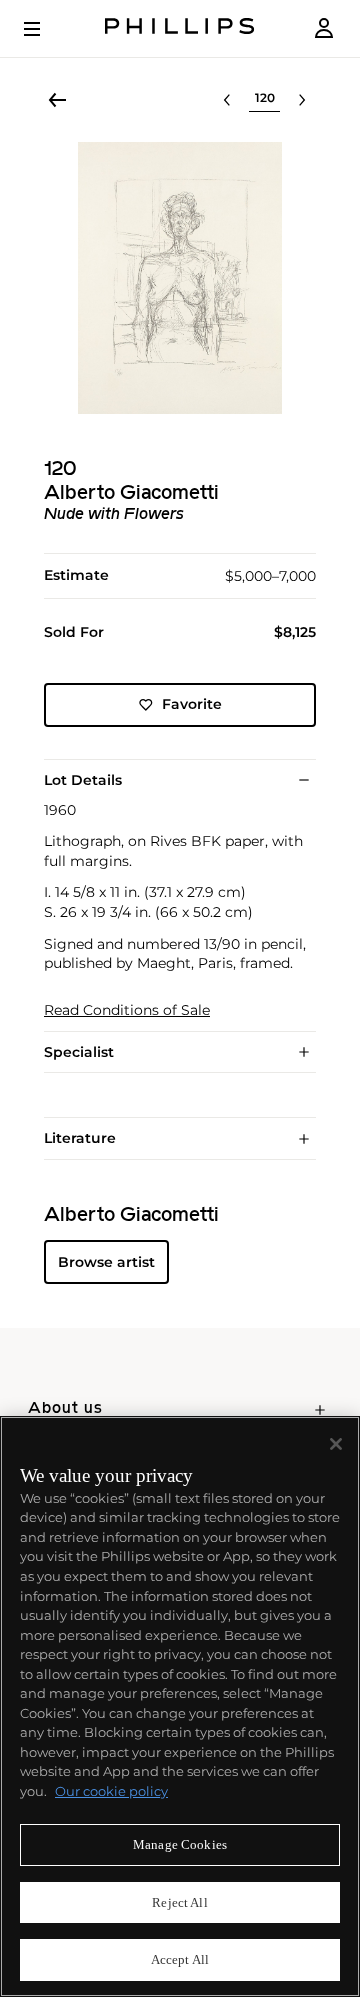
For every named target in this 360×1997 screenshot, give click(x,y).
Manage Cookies (180, 1844)
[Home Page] (180, 28)
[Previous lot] (227, 100)
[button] (180, 278)
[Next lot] (302, 100)
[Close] (336, 1444)
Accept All (180, 1959)
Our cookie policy (111, 1791)
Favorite (192, 704)
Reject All (179, 1902)
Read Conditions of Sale (127, 1010)
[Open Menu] (46, 29)
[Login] (324, 28)
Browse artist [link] (106, 1262)
